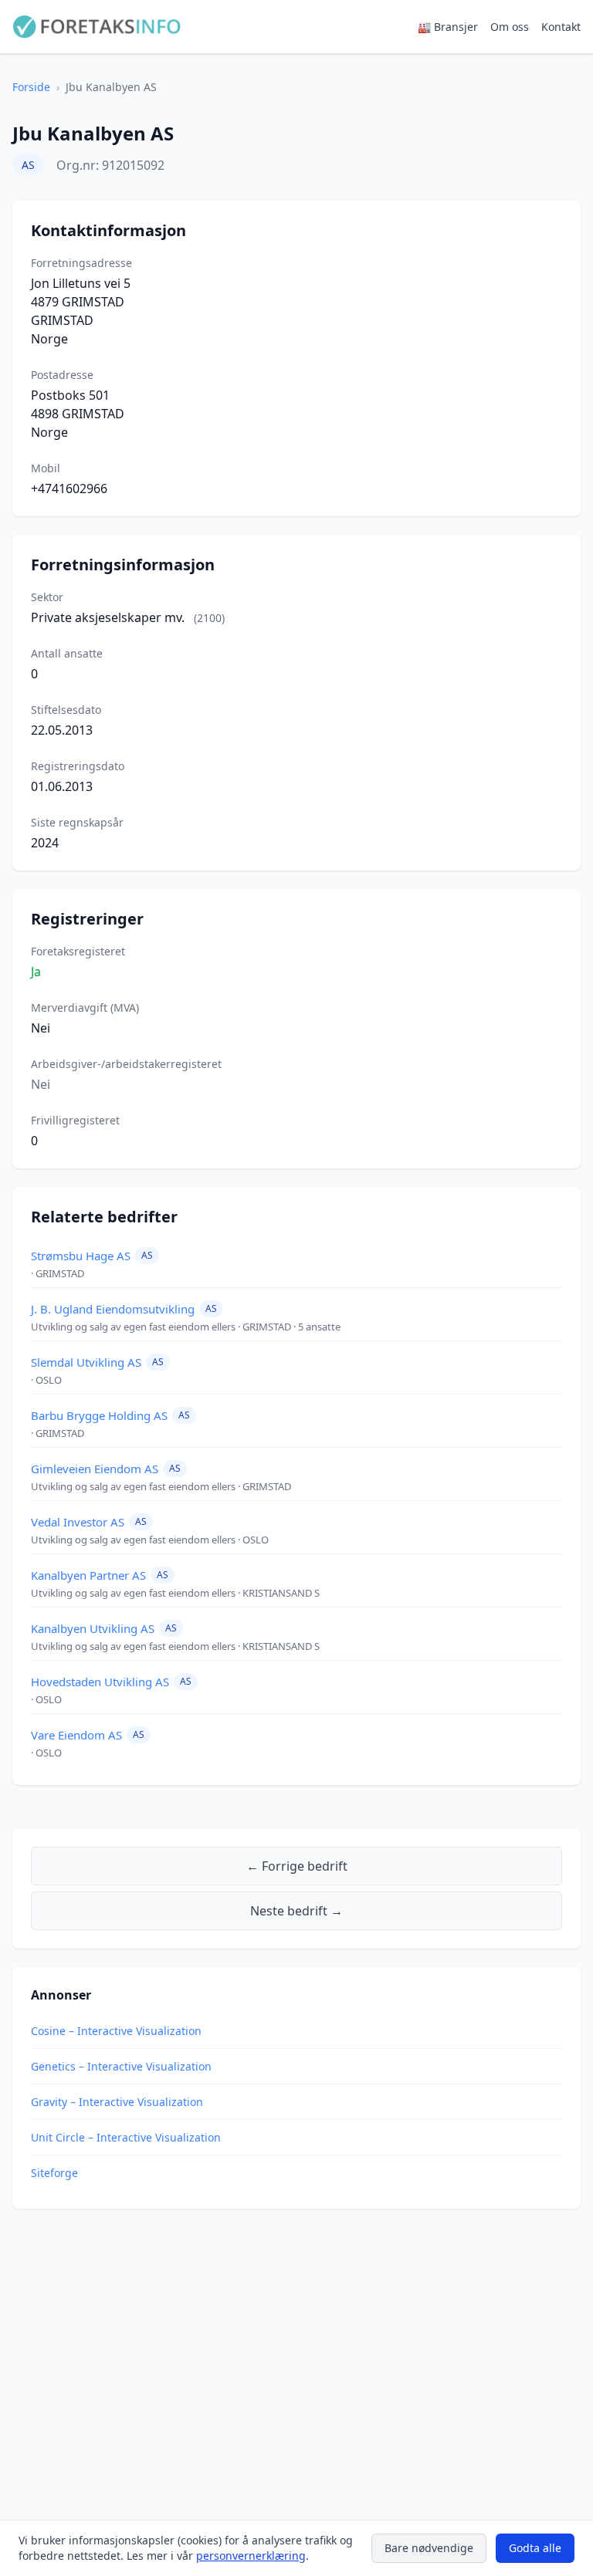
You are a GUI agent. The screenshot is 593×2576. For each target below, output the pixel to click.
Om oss (510, 27)
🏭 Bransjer (448, 27)
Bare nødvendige (429, 2548)
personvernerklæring (251, 2556)
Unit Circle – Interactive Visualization (126, 2137)
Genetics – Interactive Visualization (121, 2066)
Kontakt (561, 27)
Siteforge (54, 2173)
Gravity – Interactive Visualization (117, 2102)
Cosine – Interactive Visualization (116, 2031)
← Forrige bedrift (297, 1866)
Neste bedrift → (296, 1911)
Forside (31, 87)
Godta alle (535, 2548)
